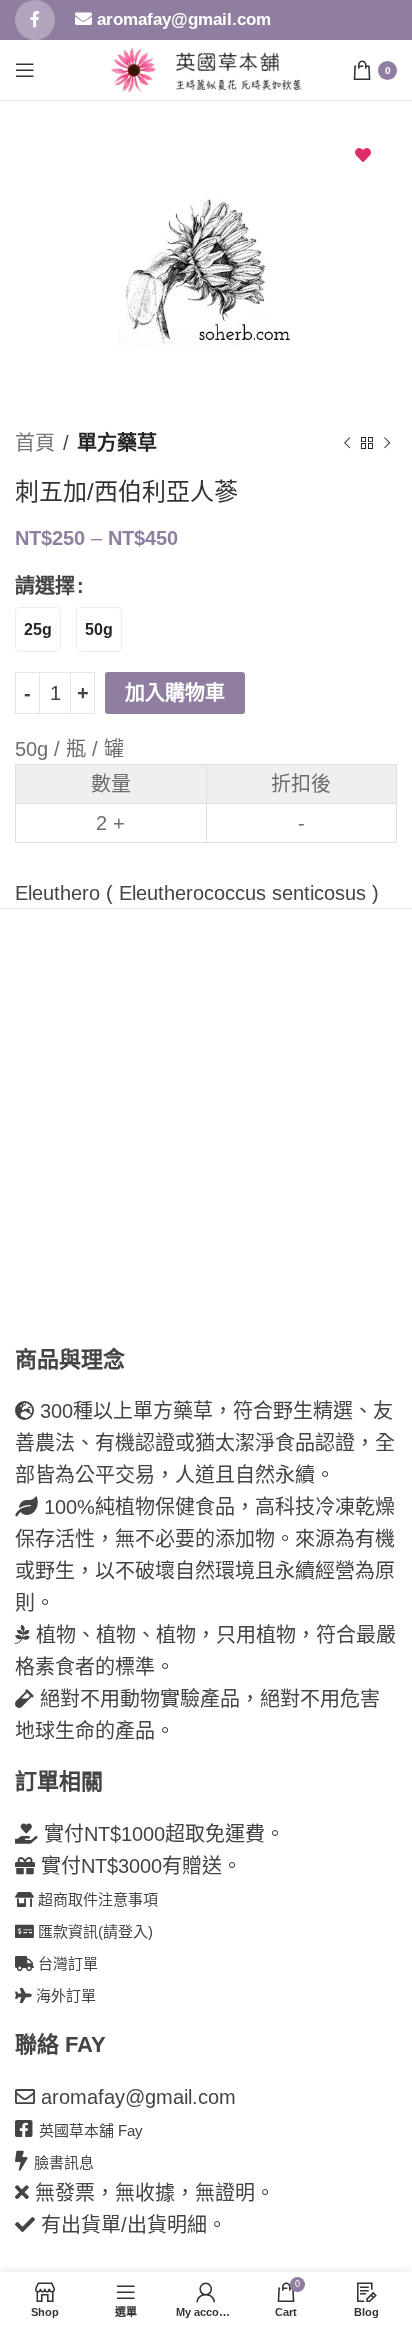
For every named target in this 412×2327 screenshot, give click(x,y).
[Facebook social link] (35, 20)
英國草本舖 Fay (91, 2130)
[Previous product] (347, 443)
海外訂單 (64, 1995)
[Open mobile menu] (25, 70)
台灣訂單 (66, 1963)
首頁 (35, 443)
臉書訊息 (64, 2162)
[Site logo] (133, 68)
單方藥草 (117, 443)
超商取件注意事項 (96, 1899)
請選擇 (45, 586)
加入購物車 (175, 693)
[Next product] (387, 443)
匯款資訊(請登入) (93, 1931)
